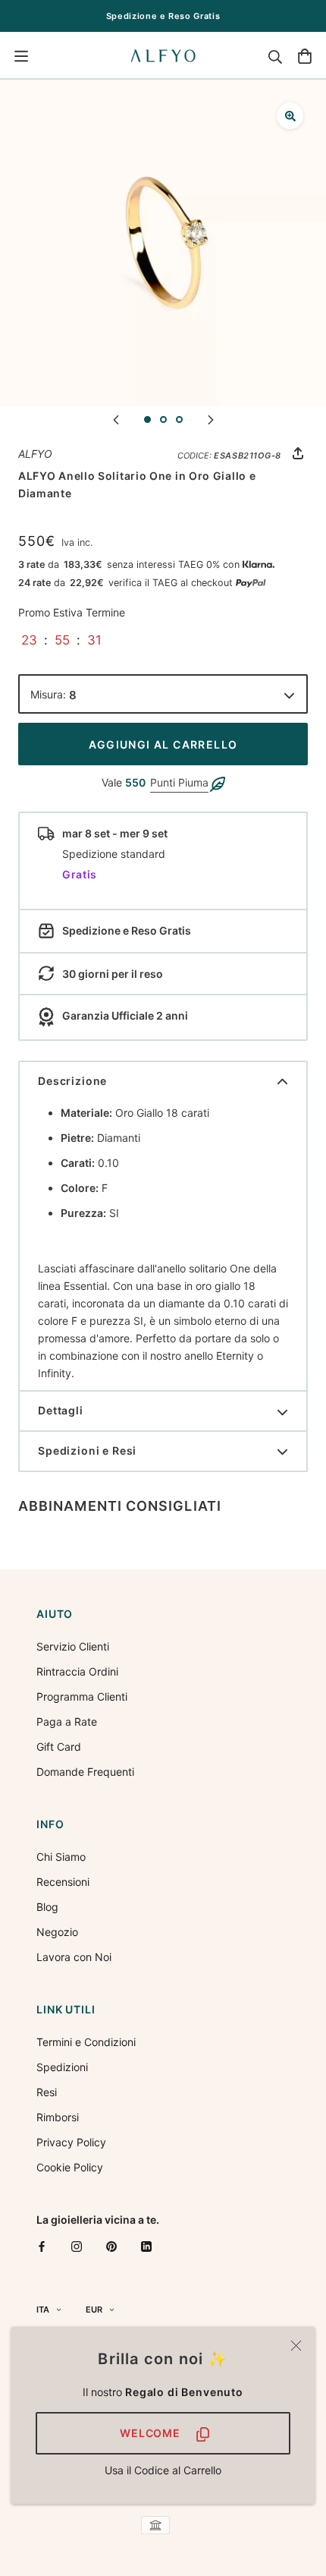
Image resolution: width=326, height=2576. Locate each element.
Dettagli (61, 1410)
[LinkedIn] (146, 2246)
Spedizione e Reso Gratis (163, 16)
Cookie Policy (70, 2167)
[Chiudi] (296, 2346)
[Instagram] (77, 2246)
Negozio (57, 1932)
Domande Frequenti (85, 1772)
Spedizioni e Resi (87, 1450)
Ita (43, 2310)
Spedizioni (62, 2067)
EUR (94, 2310)
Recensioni (63, 1882)
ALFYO (35, 454)
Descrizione (72, 1081)
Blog (47, 1907)
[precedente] (116, 419)
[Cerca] (275, 56)
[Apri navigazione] (21, 56)
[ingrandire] (290, 116)
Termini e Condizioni (86, 2042)
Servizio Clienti (73, 1646)
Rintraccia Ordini (77, 1671)
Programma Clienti (82, 1696)
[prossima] (211, 419)
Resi (47, 2092)
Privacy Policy (71, 2142)
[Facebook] (42, 2246)
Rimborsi (58, 2117)
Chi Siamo (61, 1857)
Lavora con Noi (74, 1957)
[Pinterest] (111, 2246)
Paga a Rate (67, 1722)
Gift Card (59, 1747)
